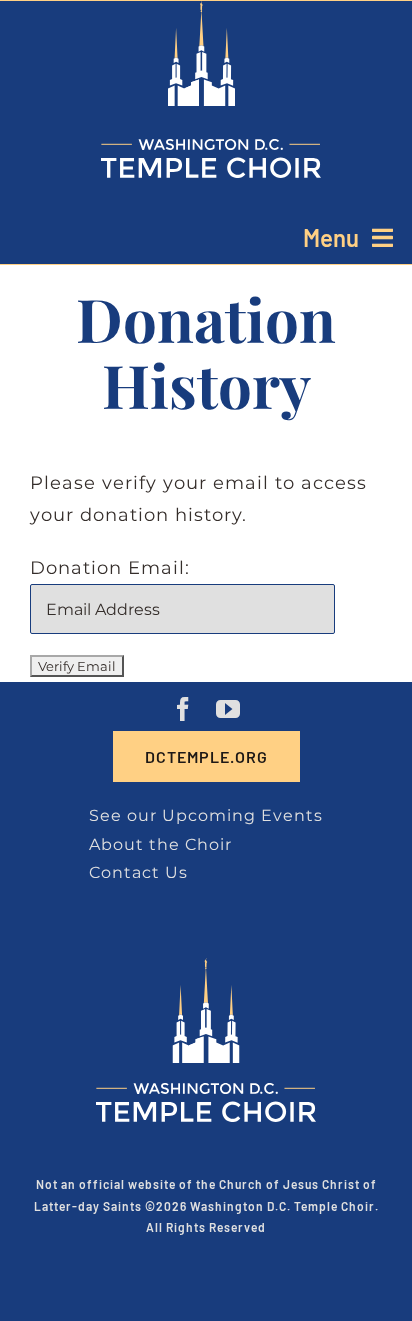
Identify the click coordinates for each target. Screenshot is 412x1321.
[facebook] (183, 709)
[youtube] (228, 709)
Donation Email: (110, 568)
